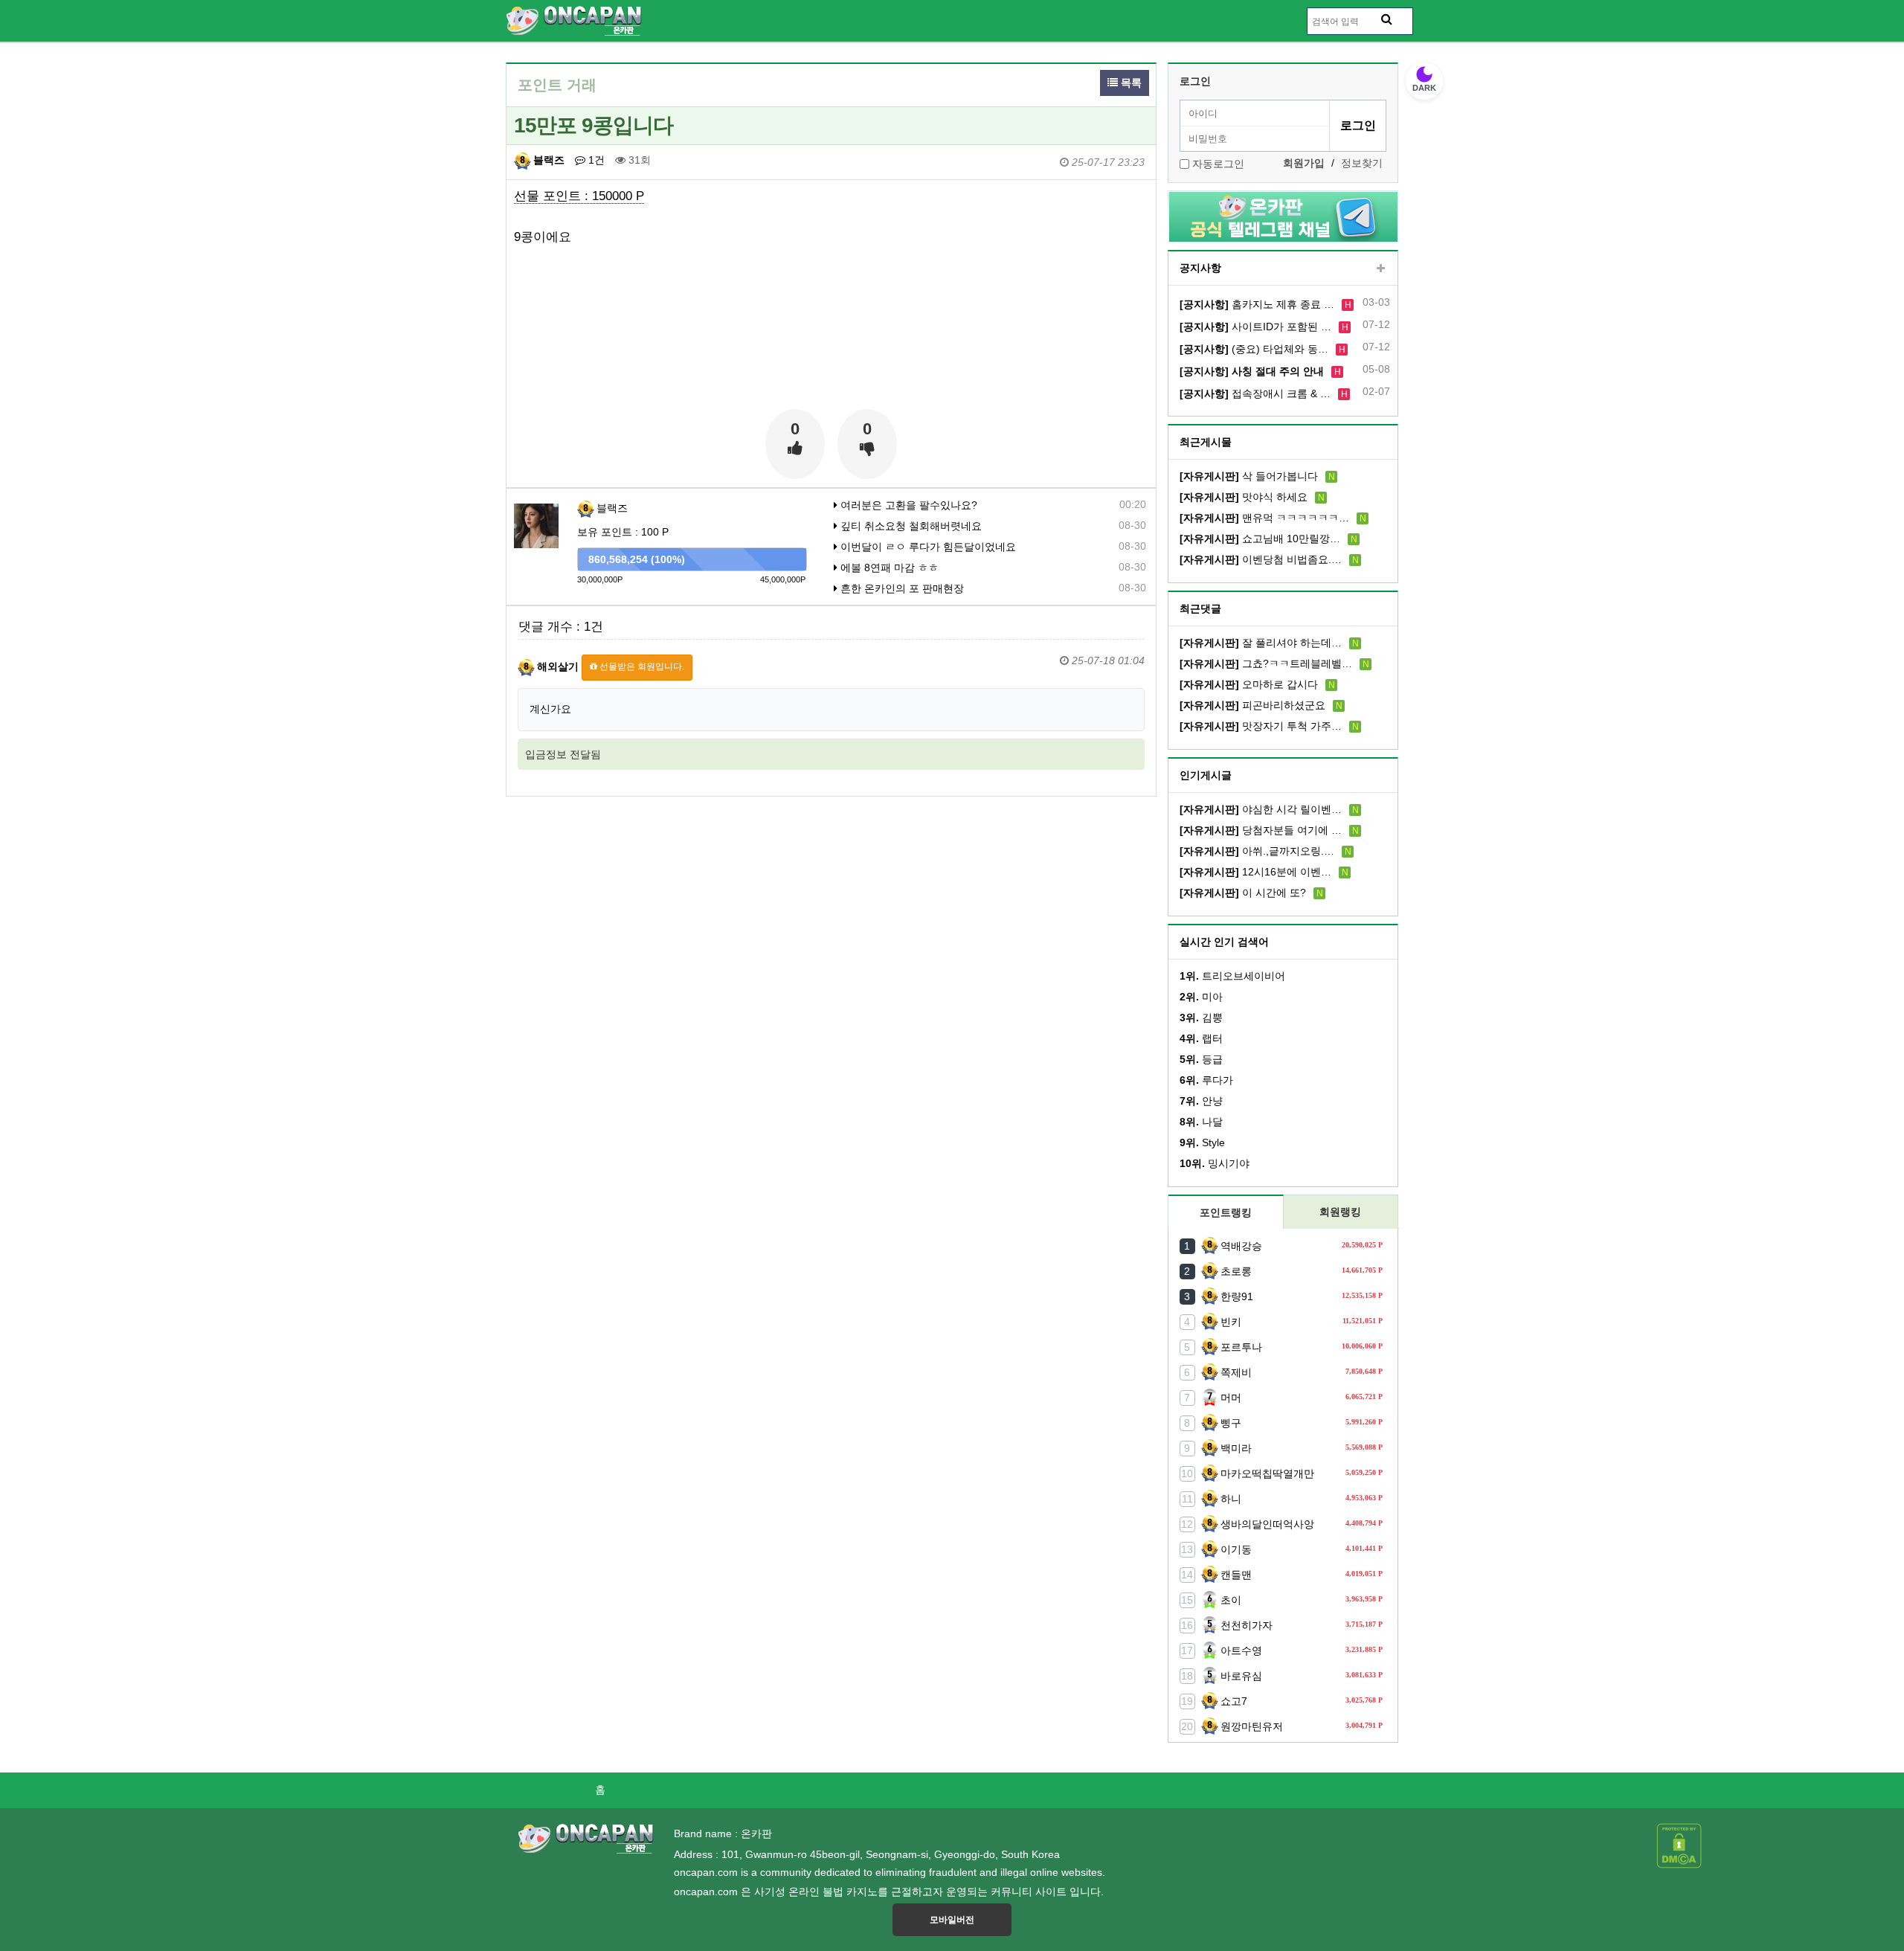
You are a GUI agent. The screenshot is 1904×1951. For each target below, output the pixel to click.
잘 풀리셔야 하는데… (1261, 643)
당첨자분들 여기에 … (1261, 830)
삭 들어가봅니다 (1249, 476)
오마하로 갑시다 (1249, 684)
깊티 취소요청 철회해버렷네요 (910, 526)
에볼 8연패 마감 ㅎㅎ (888, 568)
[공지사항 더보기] (1381, 269)
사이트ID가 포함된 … (1255, 327)
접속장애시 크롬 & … (1255, 393)
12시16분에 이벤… (1255, 872)
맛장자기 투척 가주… (1261, 726)
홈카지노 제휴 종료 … (1257, 304)
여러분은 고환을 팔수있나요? (907, 505)
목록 (1130, 83)
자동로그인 (1218, 164)
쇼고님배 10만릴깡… (1260, 539)
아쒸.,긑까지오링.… (1257, 851)
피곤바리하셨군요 (1252, 705)
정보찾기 (1362, 163)
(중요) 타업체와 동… (1254, 349)
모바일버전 (952, 1920)
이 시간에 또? (1243, 893)
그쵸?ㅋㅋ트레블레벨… (1266, 663)
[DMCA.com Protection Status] (1679, 1845)
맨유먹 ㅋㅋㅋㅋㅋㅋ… (1264, 518)
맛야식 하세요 (1244, 497)
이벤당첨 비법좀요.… (1261, 559)
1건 (595, 160)
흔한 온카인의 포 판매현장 (901, 588)
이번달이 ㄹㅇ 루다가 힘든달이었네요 (927, 547)
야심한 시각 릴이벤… (1261, 809)
